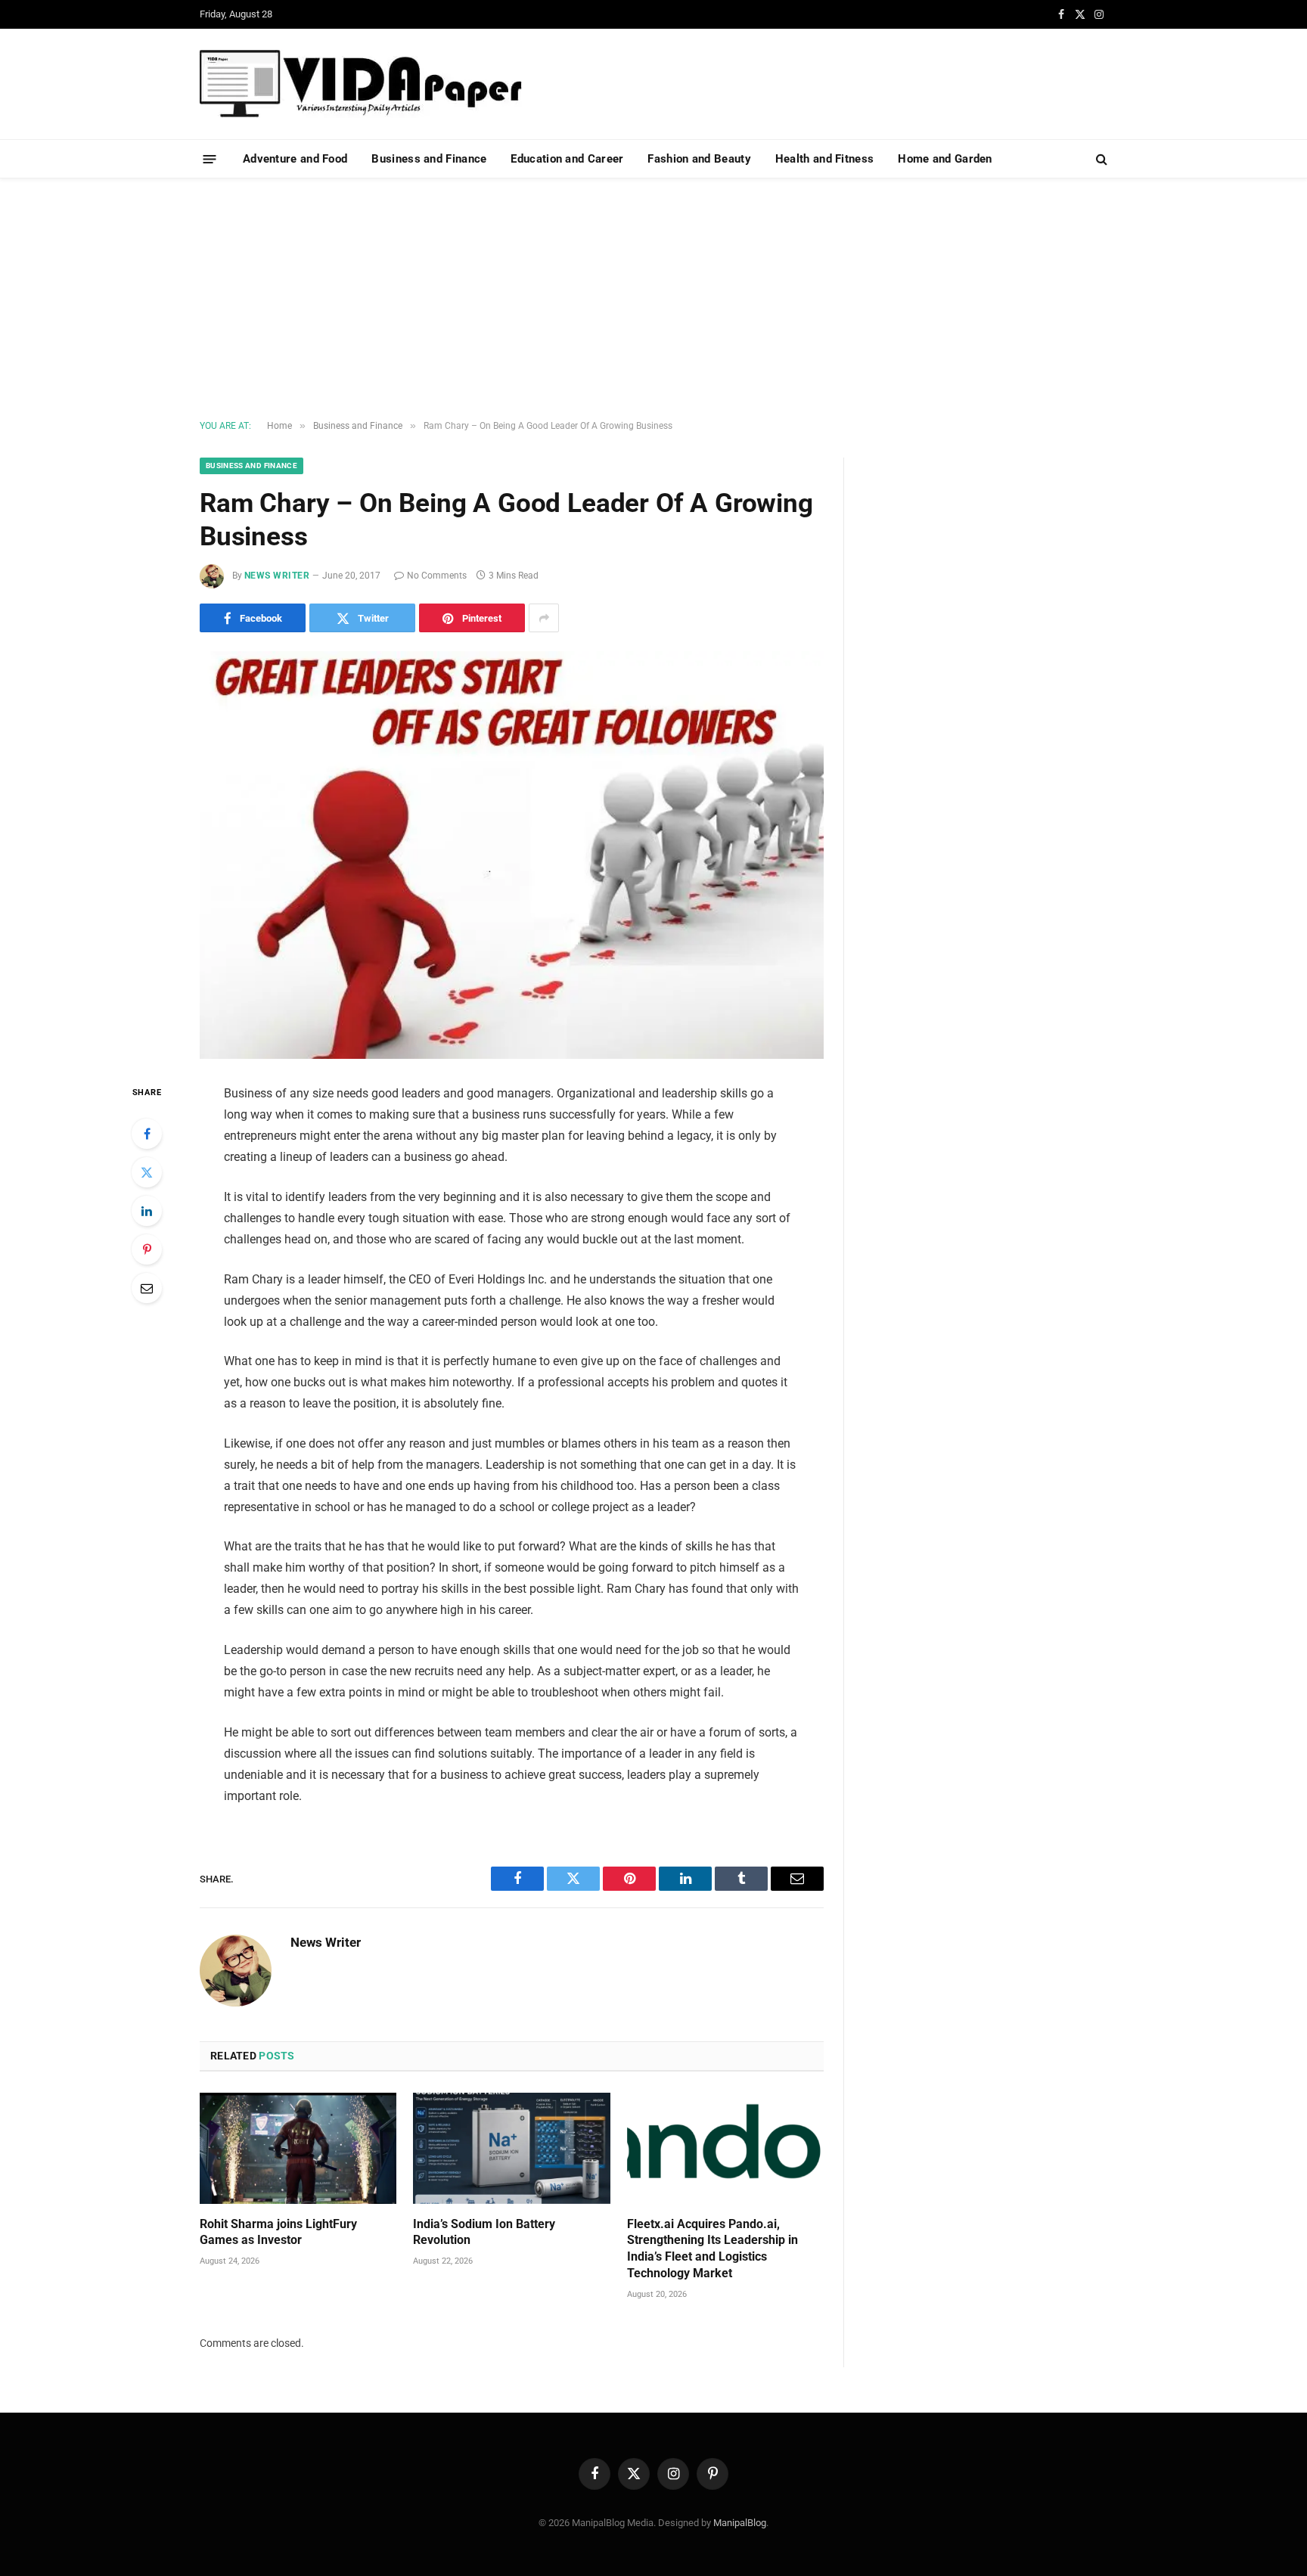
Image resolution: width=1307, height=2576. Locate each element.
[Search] (1100, 159)
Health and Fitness (824, 159)
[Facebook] (147, 1134)
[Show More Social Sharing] (544, 618)
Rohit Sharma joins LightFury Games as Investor (278, 2232)
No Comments (437, 576)
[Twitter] (147, 1172)
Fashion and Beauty (699, 159)
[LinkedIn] (147, 1211)
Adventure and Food (295, 159)
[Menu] (210, 158)
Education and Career (567, 159)
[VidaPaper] (361, 84)
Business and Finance (429, 159)
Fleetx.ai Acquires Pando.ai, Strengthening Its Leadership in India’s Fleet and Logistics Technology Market (712, 2249)
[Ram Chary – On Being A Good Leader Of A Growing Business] (512, 855)
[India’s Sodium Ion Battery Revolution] (511, 2148)
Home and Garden (945, 159)
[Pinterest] (147, 1249)
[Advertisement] (653, 299)
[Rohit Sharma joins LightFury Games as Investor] (298, 2148)
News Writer (277, 576)
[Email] (147, 1288)
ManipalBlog (740, 2523)
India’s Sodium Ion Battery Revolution (484, 2232)
